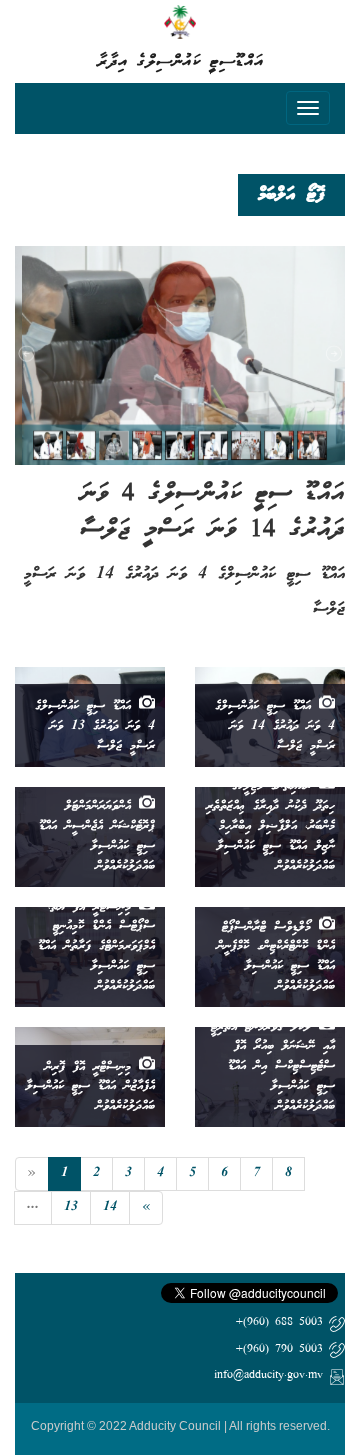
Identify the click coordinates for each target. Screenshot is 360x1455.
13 (71, 1207)
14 (110, 1207)
